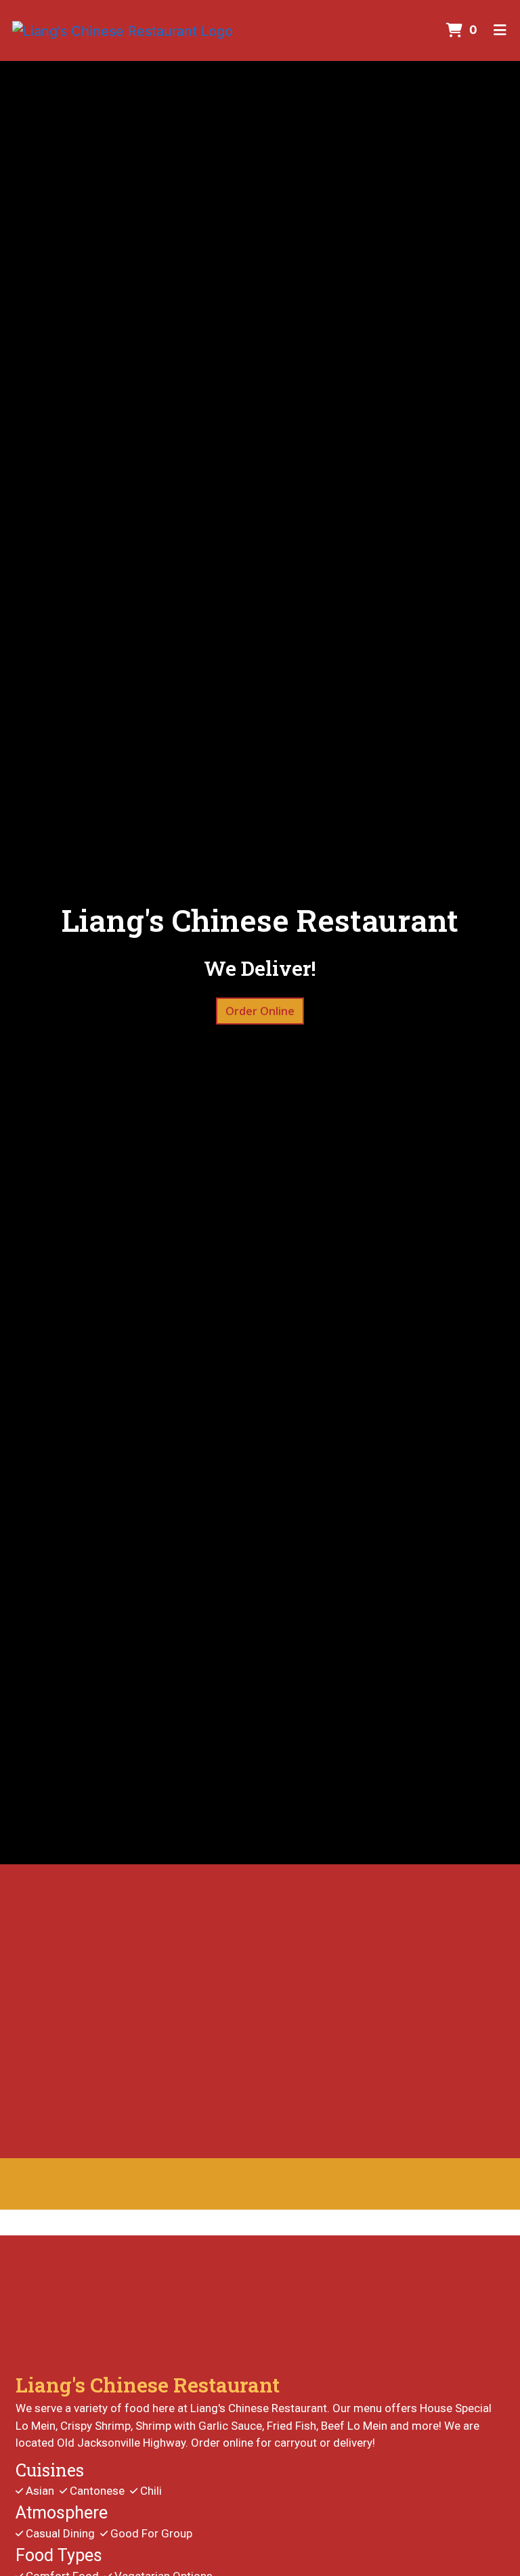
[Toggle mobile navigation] (500, 30)
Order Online (260, 1011)
